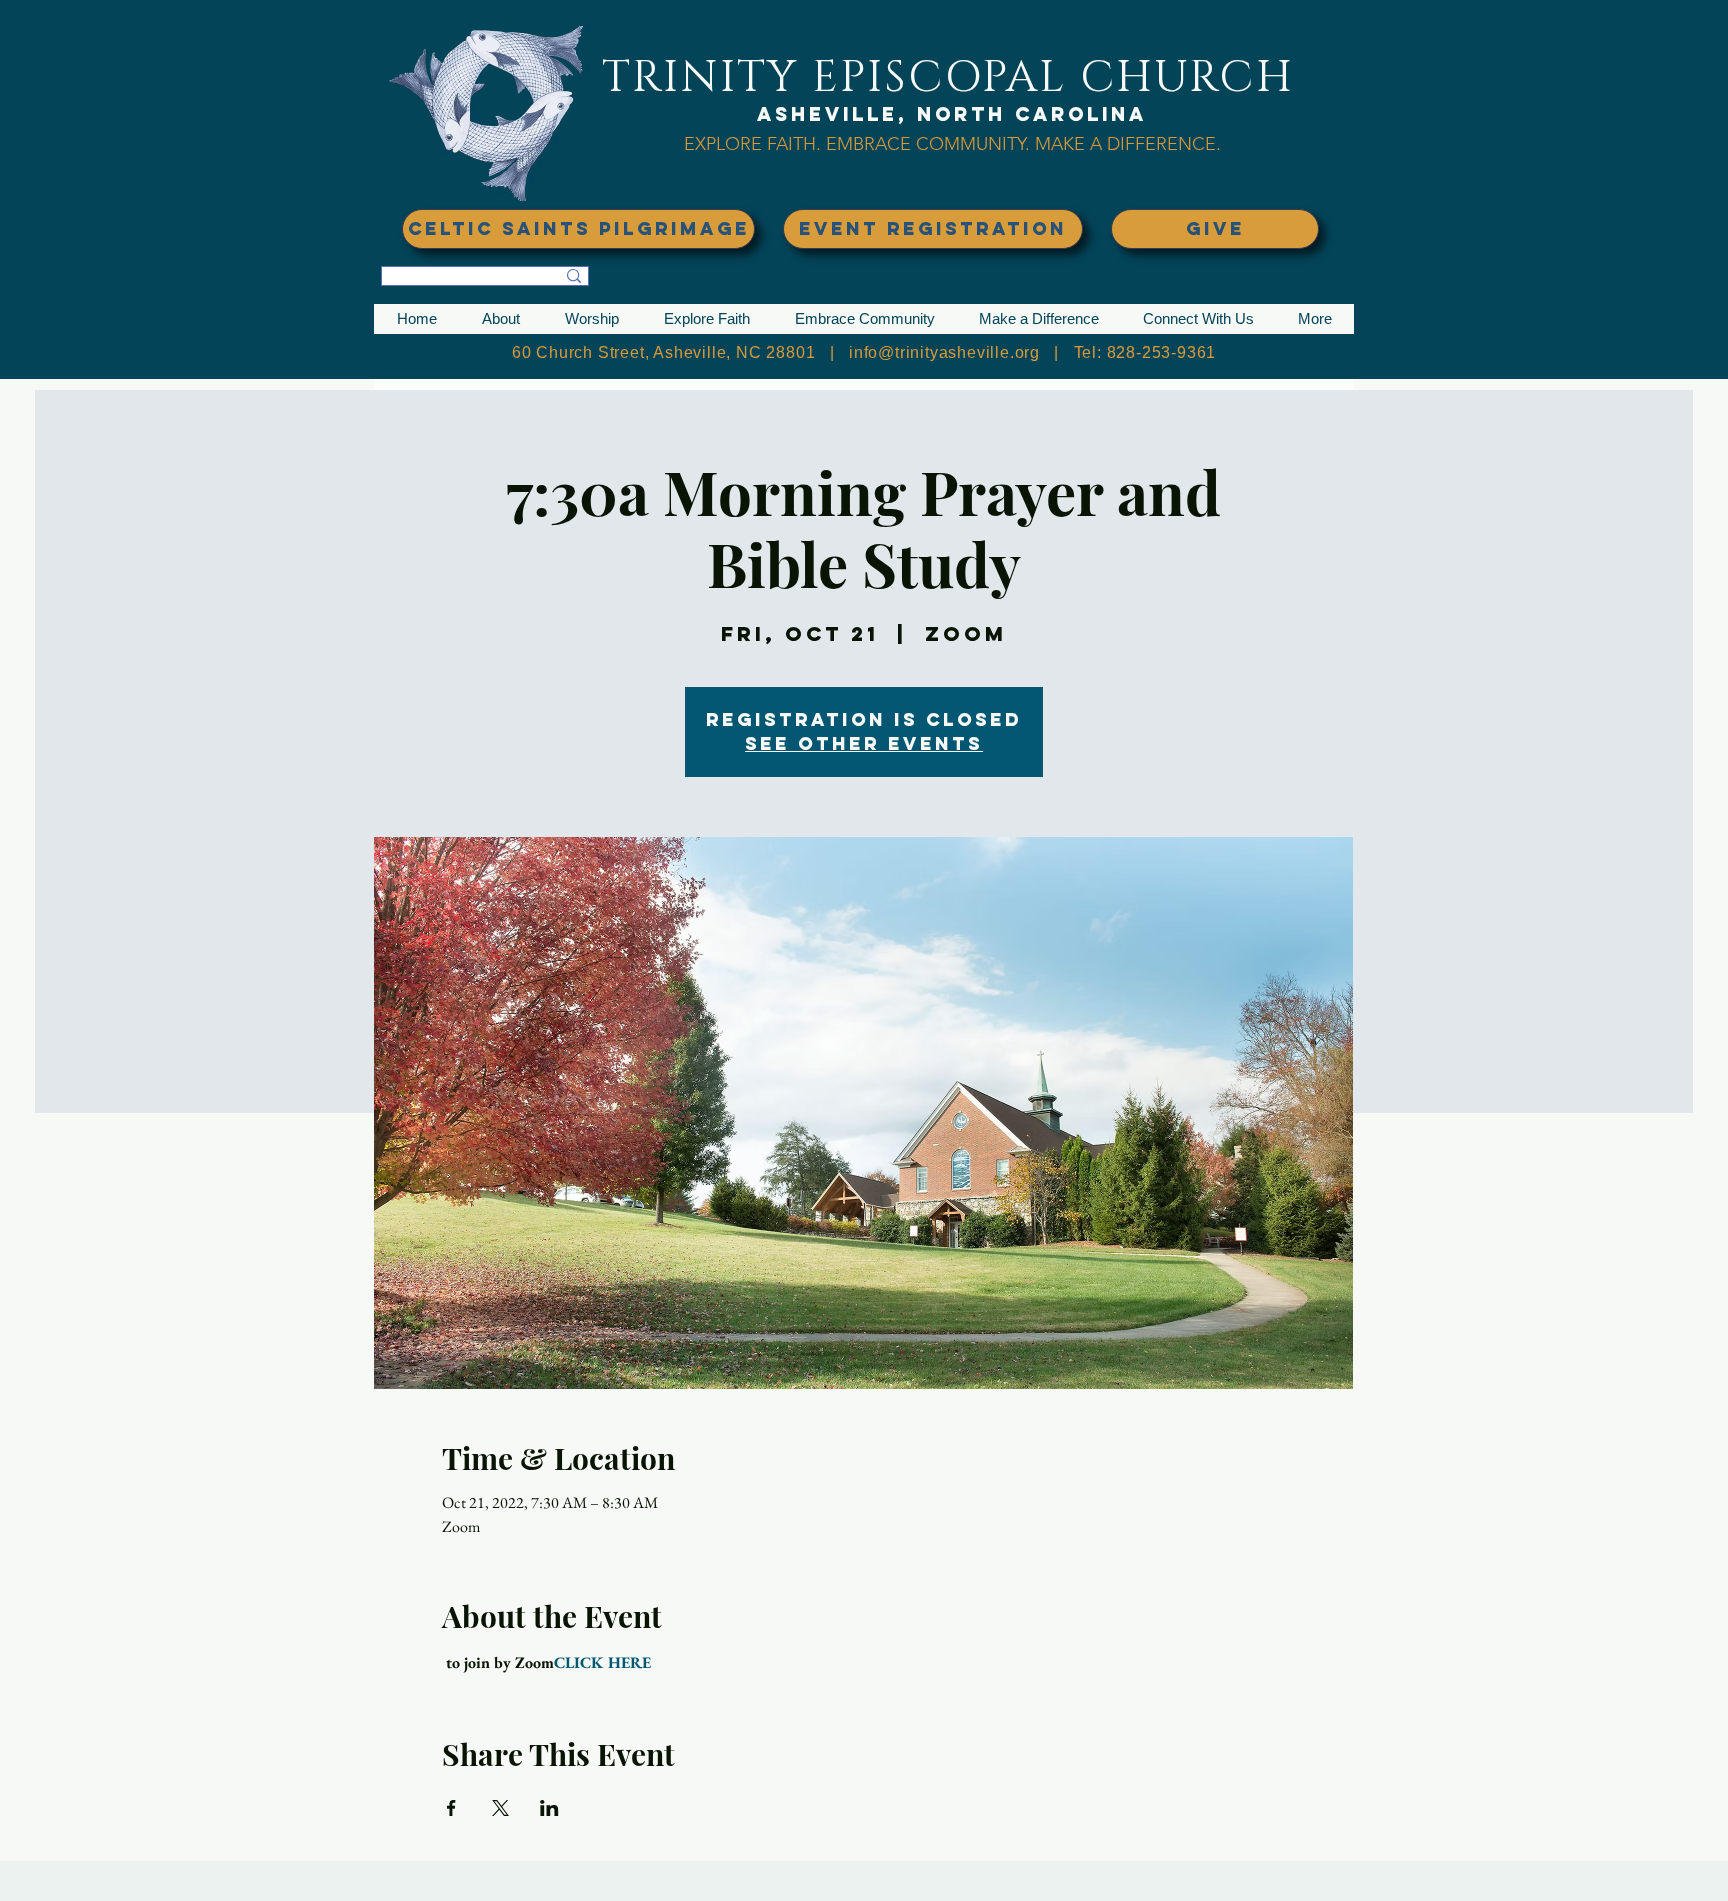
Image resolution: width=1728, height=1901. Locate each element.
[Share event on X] (500, 1808)
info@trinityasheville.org (944, 352)
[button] (500, 319)
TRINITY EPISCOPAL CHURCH (948, 77)
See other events (864, 743)
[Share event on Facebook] (451, 1808)
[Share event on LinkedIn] (549, 1808)
